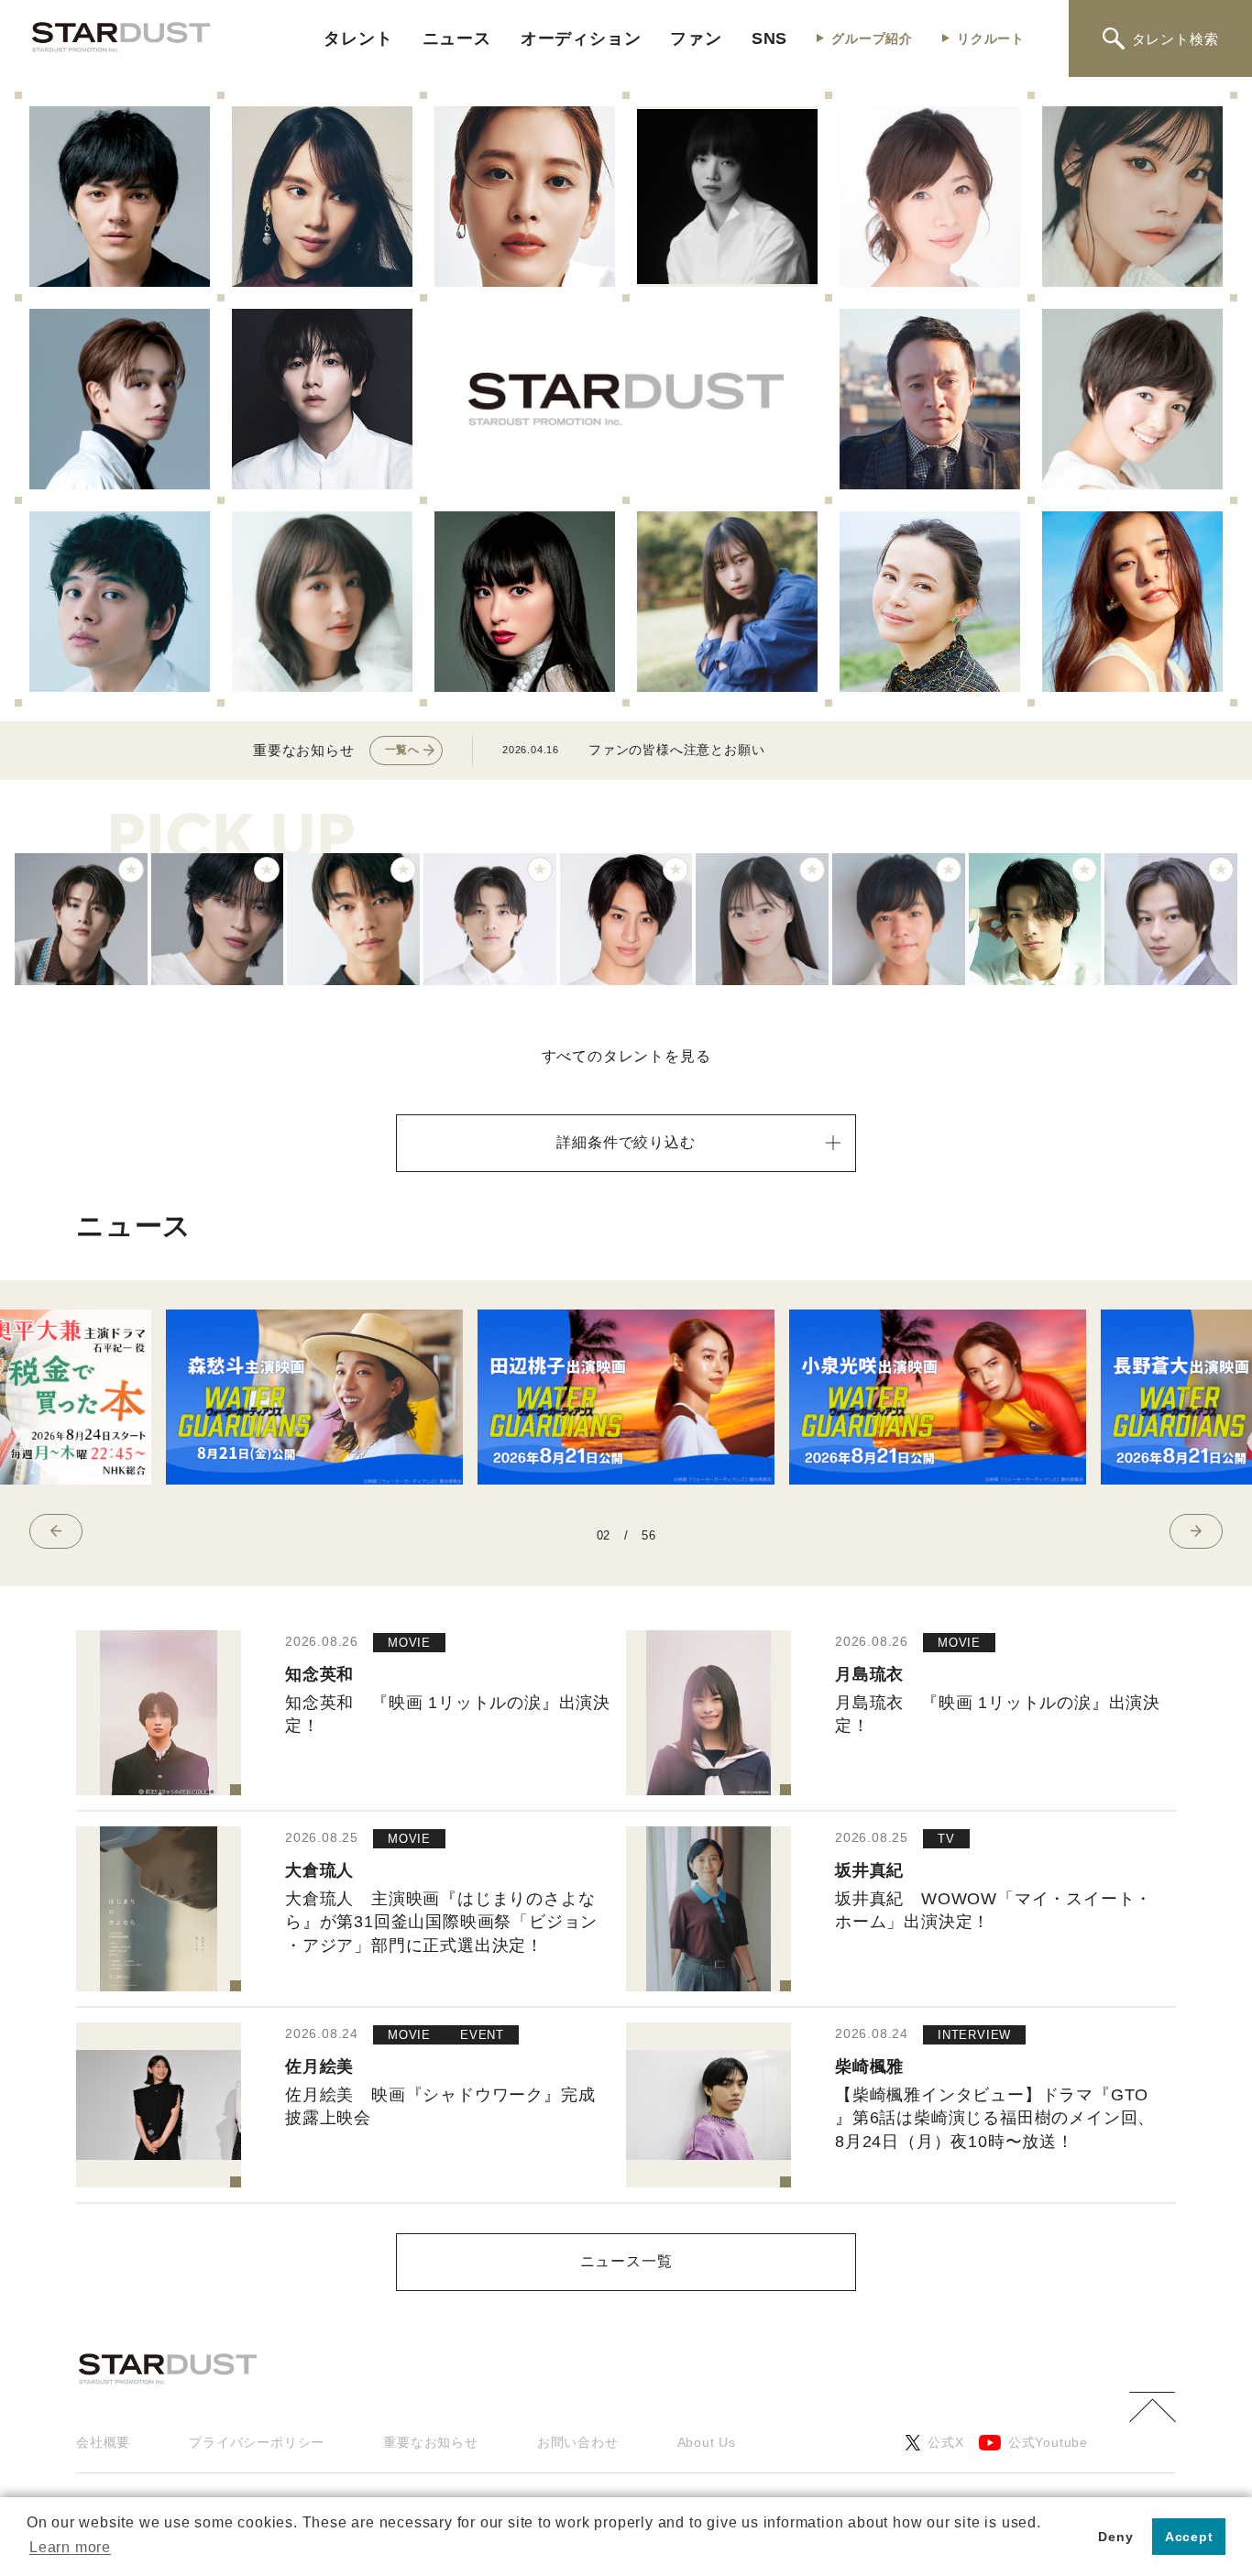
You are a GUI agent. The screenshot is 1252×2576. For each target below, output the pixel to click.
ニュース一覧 (626, 2261)
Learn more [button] (70, 2547)
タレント (358, 38)
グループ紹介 (872, 38)
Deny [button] (1115, 2537)
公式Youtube (1048, 2442)
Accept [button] (1189, 2537)
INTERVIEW (974, 2035)
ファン (696, 38)
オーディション (581, 38)
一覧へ (402, 750)
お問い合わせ (578, 2442)
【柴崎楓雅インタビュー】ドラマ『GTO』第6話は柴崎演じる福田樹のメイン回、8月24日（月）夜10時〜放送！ (995, 2118)
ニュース (457, 38)
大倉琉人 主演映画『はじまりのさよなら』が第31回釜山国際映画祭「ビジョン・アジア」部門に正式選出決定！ (441, 1922)
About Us (707, 2442)
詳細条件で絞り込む (626, 1142)
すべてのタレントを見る (626, 1056)
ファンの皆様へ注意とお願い (676, 750)
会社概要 (103, 2442)
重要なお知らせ (431, 2442)
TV (946, 1839)
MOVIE (409, 1643)
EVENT (482, 2035)
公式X (945, 2442)
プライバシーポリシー (257, 2442)
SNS (769, 38)
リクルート (991, 38)
